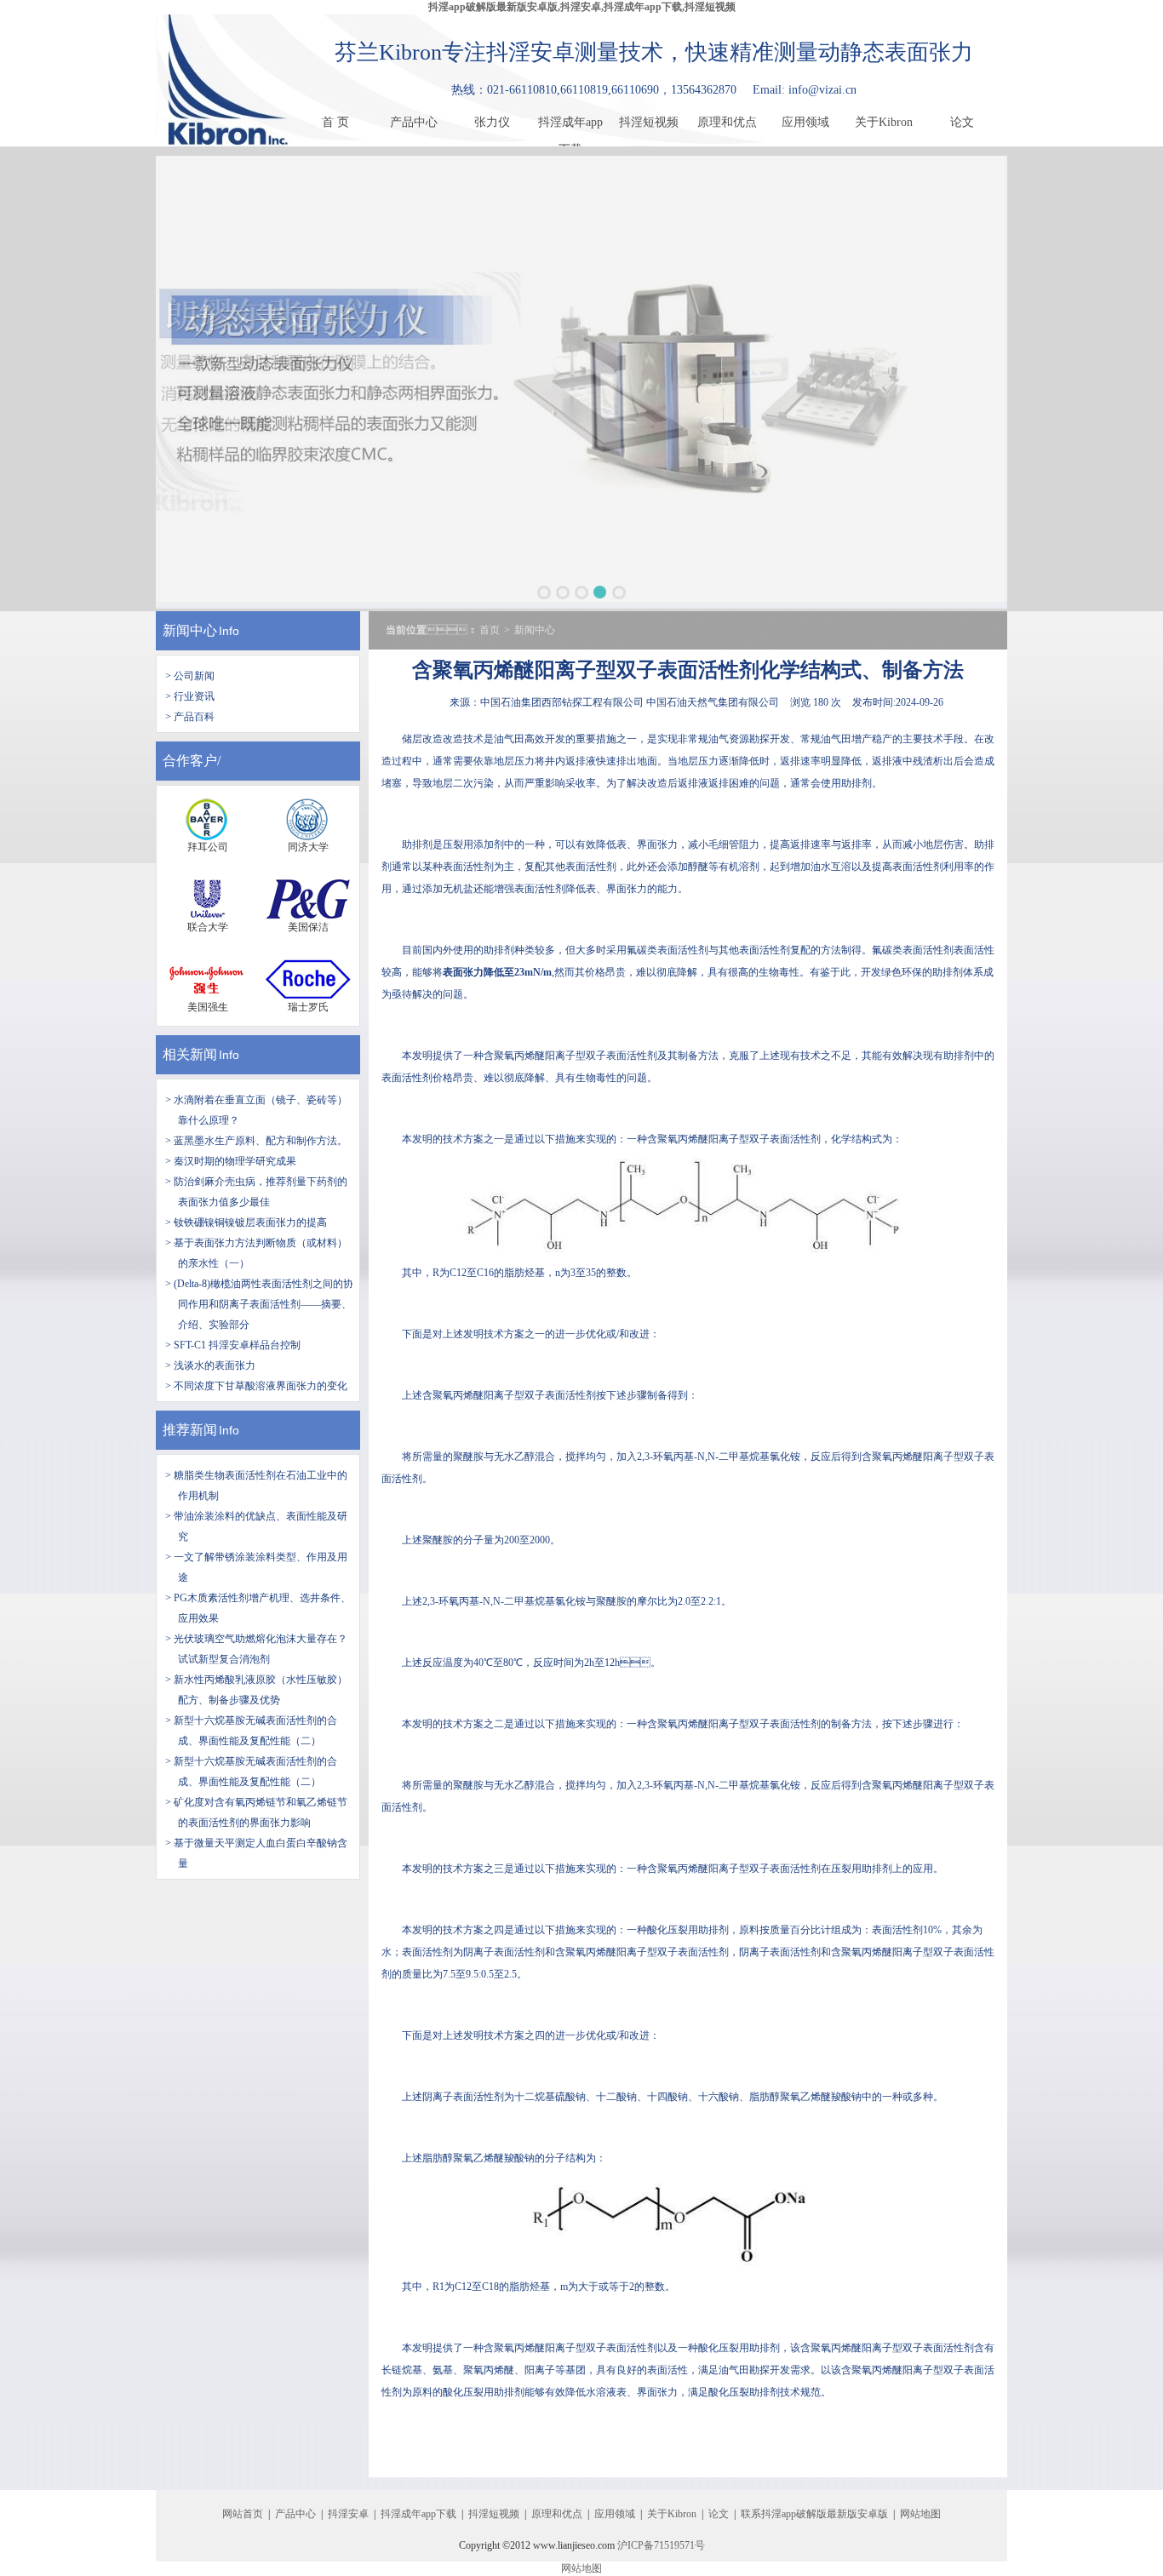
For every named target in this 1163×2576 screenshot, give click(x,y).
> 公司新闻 (190, 676)
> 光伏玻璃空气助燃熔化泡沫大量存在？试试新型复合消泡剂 (256, 1649)
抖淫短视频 (649, 122)
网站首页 (243, 2514)
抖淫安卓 (348, 2514)
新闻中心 (190, 630)
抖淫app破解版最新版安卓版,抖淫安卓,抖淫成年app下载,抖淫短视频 (582, 7)
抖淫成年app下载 (570, 126)
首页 (490, 630)
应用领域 (805, 122)
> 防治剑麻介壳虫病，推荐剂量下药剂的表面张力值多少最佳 (256, 1192)
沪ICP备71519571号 (661, 2545)
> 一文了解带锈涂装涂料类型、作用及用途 (256, 1567)
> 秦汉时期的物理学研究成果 (231, 1161)
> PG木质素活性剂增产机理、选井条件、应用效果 (258, 1608)
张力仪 (492, 122)
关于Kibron (884, 122)
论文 (962, 122)
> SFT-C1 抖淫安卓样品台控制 (233, 1345)
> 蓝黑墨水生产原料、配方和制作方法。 (256, 1141)
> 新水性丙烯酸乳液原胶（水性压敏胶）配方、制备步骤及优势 (256, 1690)
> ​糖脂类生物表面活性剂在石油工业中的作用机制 (256, 1485)
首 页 (335, 122)
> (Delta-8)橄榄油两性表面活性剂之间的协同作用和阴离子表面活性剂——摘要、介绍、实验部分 (259, 1304)
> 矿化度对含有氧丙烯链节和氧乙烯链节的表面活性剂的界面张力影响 (256, 1812)
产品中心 (414, 122)
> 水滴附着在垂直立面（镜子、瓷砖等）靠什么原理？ (256, 1110)
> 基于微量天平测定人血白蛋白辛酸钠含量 (256, 1853)
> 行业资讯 (190, 696)
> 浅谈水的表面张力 (210, 1365)
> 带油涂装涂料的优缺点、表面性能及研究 (256, 1526)
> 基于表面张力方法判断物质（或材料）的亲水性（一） (256, 1253)
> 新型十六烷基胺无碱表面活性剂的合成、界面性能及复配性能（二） (251, 1731)
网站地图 (920, 2514)
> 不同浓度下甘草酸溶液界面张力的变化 (256, 1386)
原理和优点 (727, 122)
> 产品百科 (190, 717)
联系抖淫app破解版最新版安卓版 (814, 2514)
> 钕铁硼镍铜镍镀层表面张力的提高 (246, 1222)
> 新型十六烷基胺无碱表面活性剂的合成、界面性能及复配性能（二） (251, 1772)
